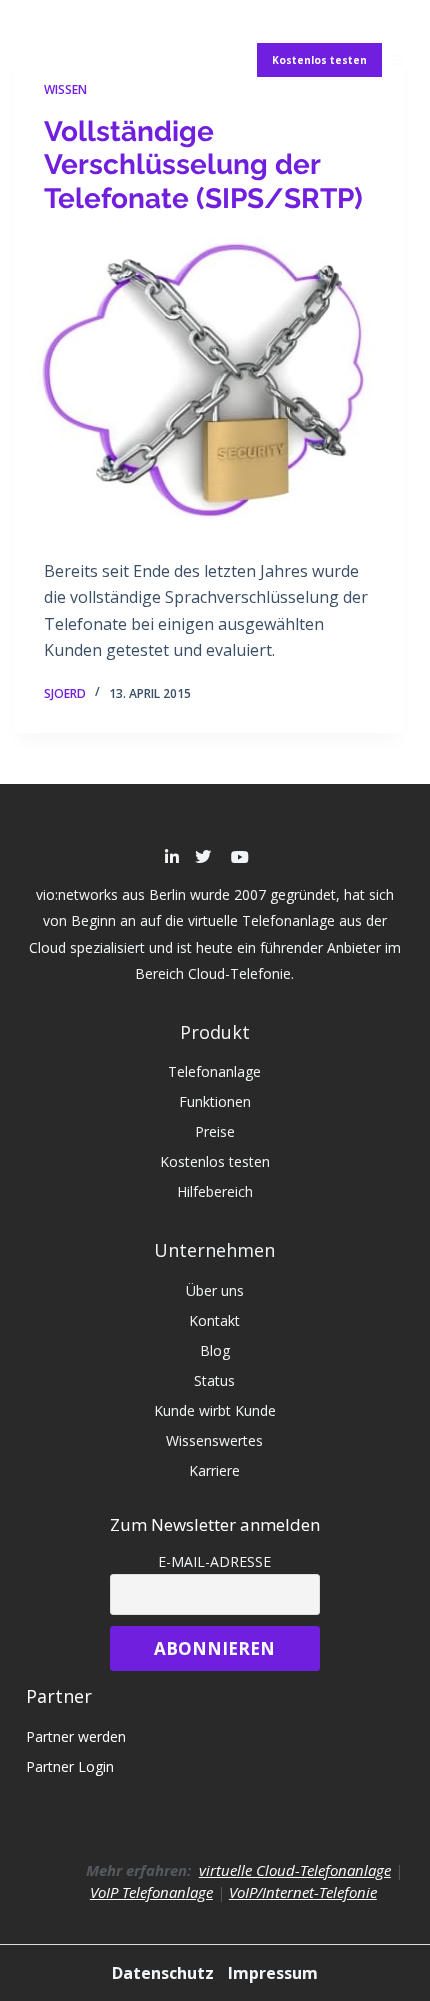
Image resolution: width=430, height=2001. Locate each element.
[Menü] (398, 60)
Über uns (215, 1290)
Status (214, 1380)
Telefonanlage (214, 1071)
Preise (215, 1131)
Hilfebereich (215, 1191)
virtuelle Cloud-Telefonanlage (295, 1870)
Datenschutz (165, 1973)
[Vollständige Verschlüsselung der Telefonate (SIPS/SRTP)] (209, 382)
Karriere (214, 1470)
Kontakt (214, 1320)
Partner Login (70, 1766)
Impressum (273, 1973)
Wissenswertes (214, 1440)
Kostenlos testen (319, 60)
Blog (215, 1350)
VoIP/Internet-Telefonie (303, 1892)
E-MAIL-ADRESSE (214, 1561)
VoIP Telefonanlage (151, 1892)
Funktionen (215, 1101)
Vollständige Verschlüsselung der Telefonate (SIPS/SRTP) (203, 165)
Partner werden (76, 1736)
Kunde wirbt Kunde (215, 1410)
